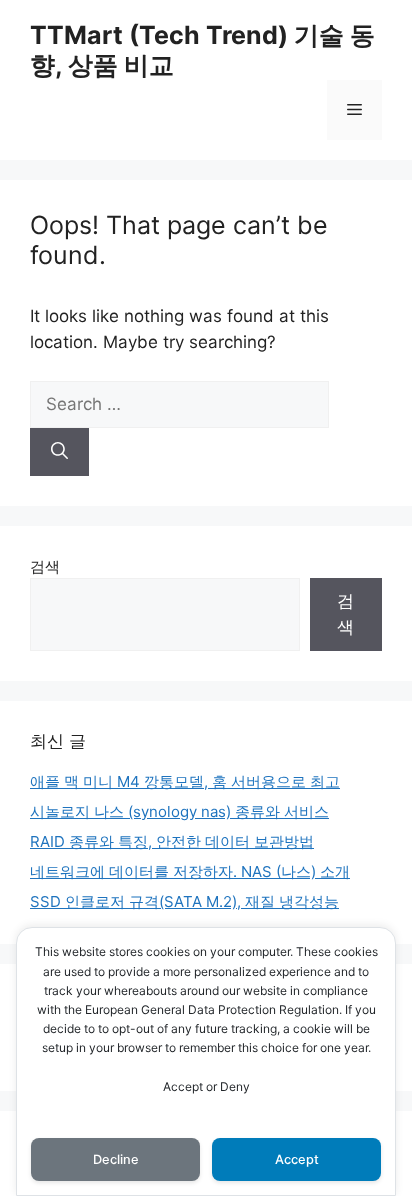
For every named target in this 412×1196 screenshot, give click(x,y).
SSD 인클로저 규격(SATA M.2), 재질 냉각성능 (184, 901)
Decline (116, 1159)
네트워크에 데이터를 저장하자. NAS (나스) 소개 (190, 871)
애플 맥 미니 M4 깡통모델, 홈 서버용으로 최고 (185, 781)
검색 (45, 566)
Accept (297, 1159)
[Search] (59, 452)
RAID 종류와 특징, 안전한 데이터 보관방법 (172, 841)
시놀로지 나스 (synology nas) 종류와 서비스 (179, 811)
